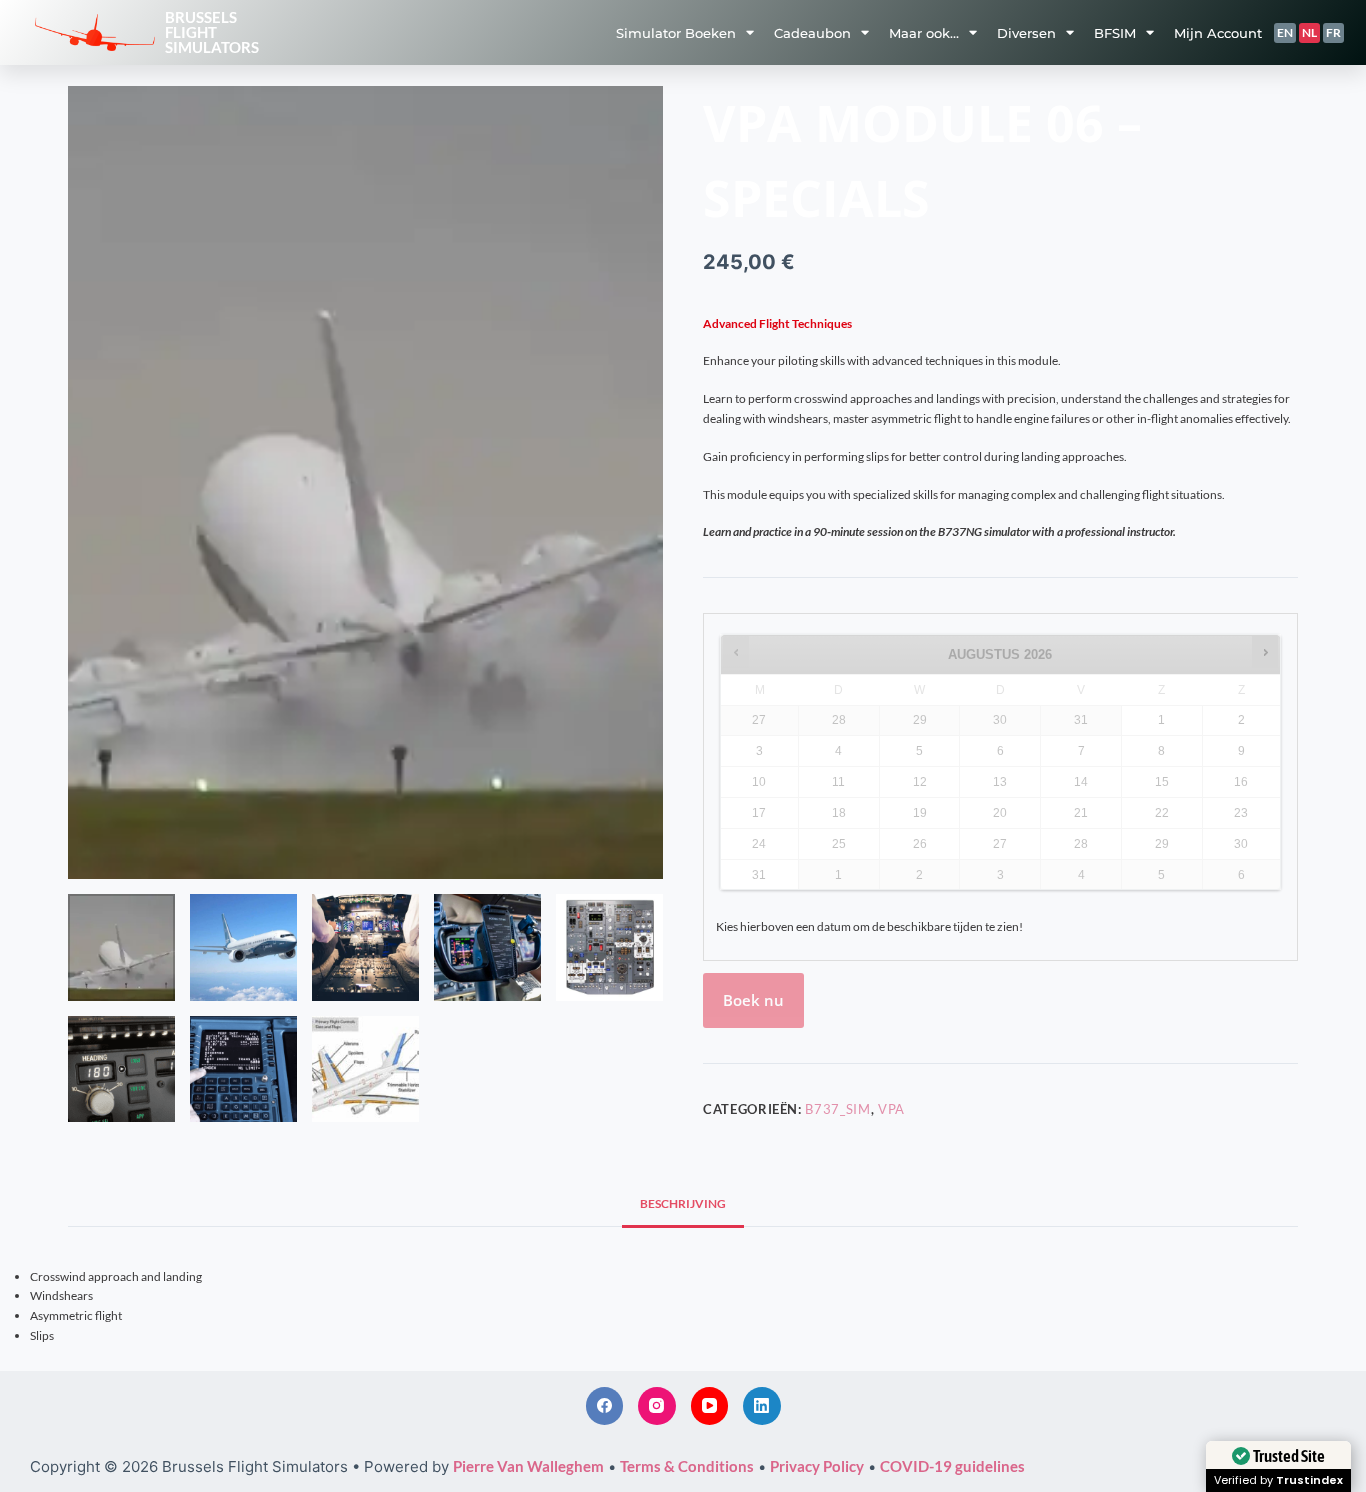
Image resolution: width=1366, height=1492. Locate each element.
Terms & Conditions (687, 1466)
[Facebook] (605, 1406)
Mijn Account (1218, 33)
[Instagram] (657, 1406)
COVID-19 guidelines (952, 1466)
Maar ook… (924, 33)
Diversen (1026, 33)
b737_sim (837, 1109)
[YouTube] (710, 1406)
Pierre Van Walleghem (528, 1466)
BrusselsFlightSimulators (212, 32)
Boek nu (753, 1000)
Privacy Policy (817, 1466)
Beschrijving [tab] (683, 1203)
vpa (891, 1109)
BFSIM (1115, 33)
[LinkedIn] (762, 1406)
